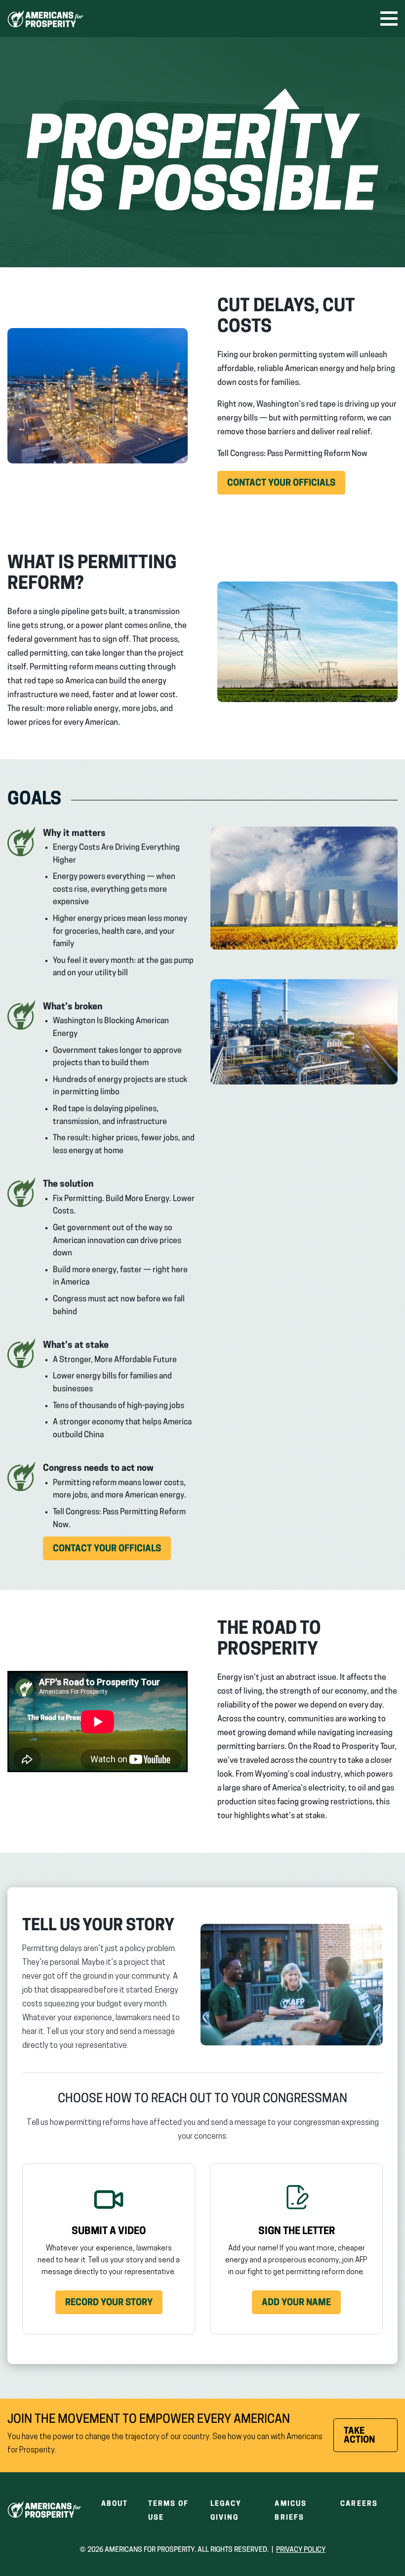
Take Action (371, 2440)
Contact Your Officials (286, 487)
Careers (359, 2504)
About (115, 2504)
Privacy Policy (301, 2550)
